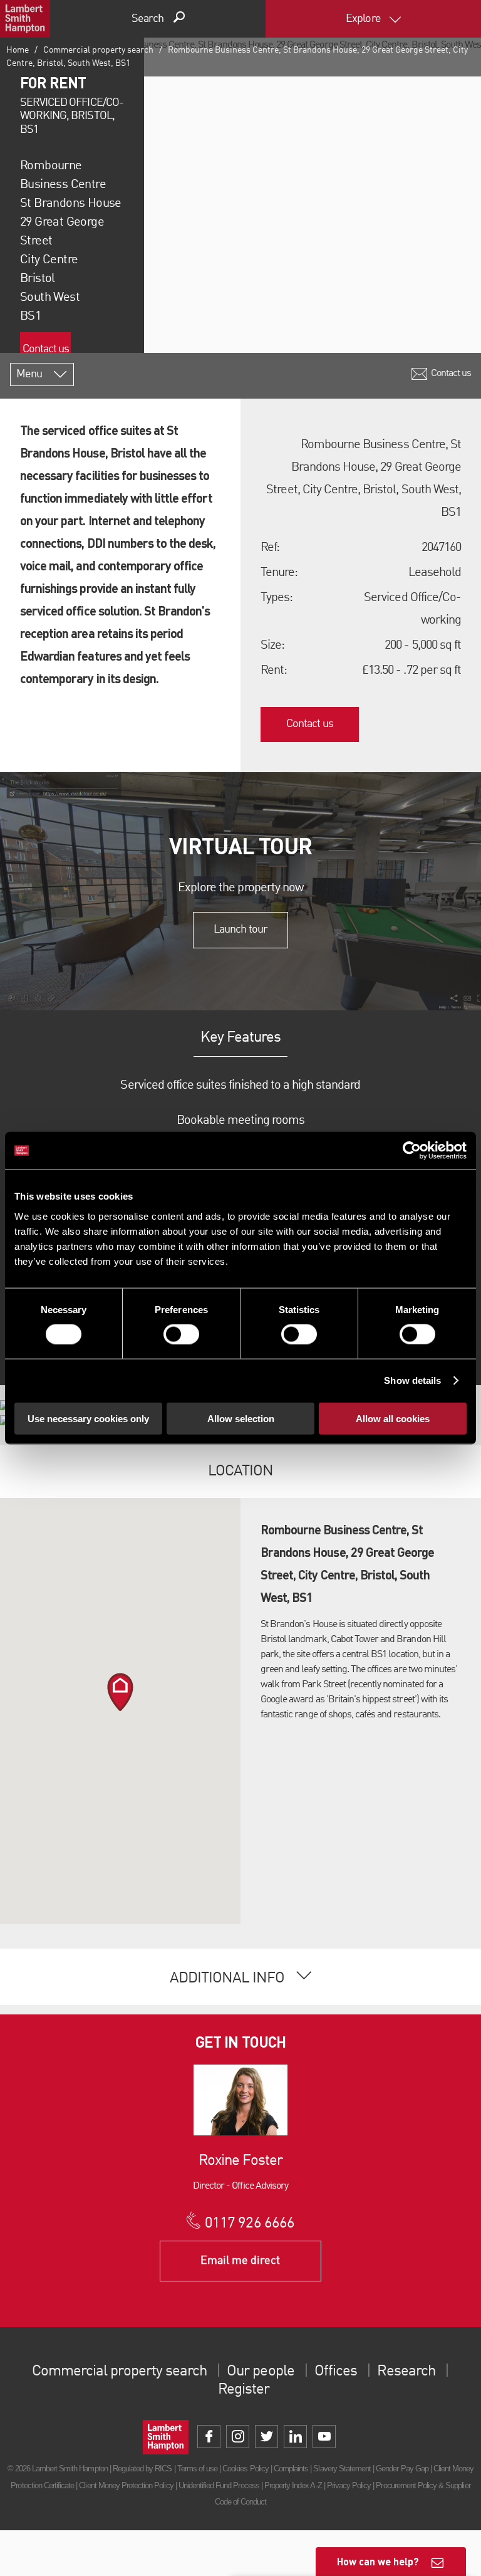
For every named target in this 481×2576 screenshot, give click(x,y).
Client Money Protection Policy (126, 2485)
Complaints (291, 2469)
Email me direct (240, 2261)
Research (406, 2372)
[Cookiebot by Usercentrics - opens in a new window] (412, 1151)
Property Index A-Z (293, 2485)
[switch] (181, 1334)
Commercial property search (98, 50)
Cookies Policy (246, 2469)
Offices (336, 2372)
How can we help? (378, 2561)
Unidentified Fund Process (219, 2485)
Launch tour (240, 929)
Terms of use (197, 2469)
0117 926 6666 (250, 2224)
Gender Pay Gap (402, 2469)
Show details (412, 1380)
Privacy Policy (349, 2485)
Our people (260, 2372)
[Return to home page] (25, 19)
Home (18, 50)
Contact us (46, 349)
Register (244, 2390)
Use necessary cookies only (88, 1418)
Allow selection (241, 1418)
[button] (120, 1692)
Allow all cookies (393, 1418)
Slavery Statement (342, 2469)
